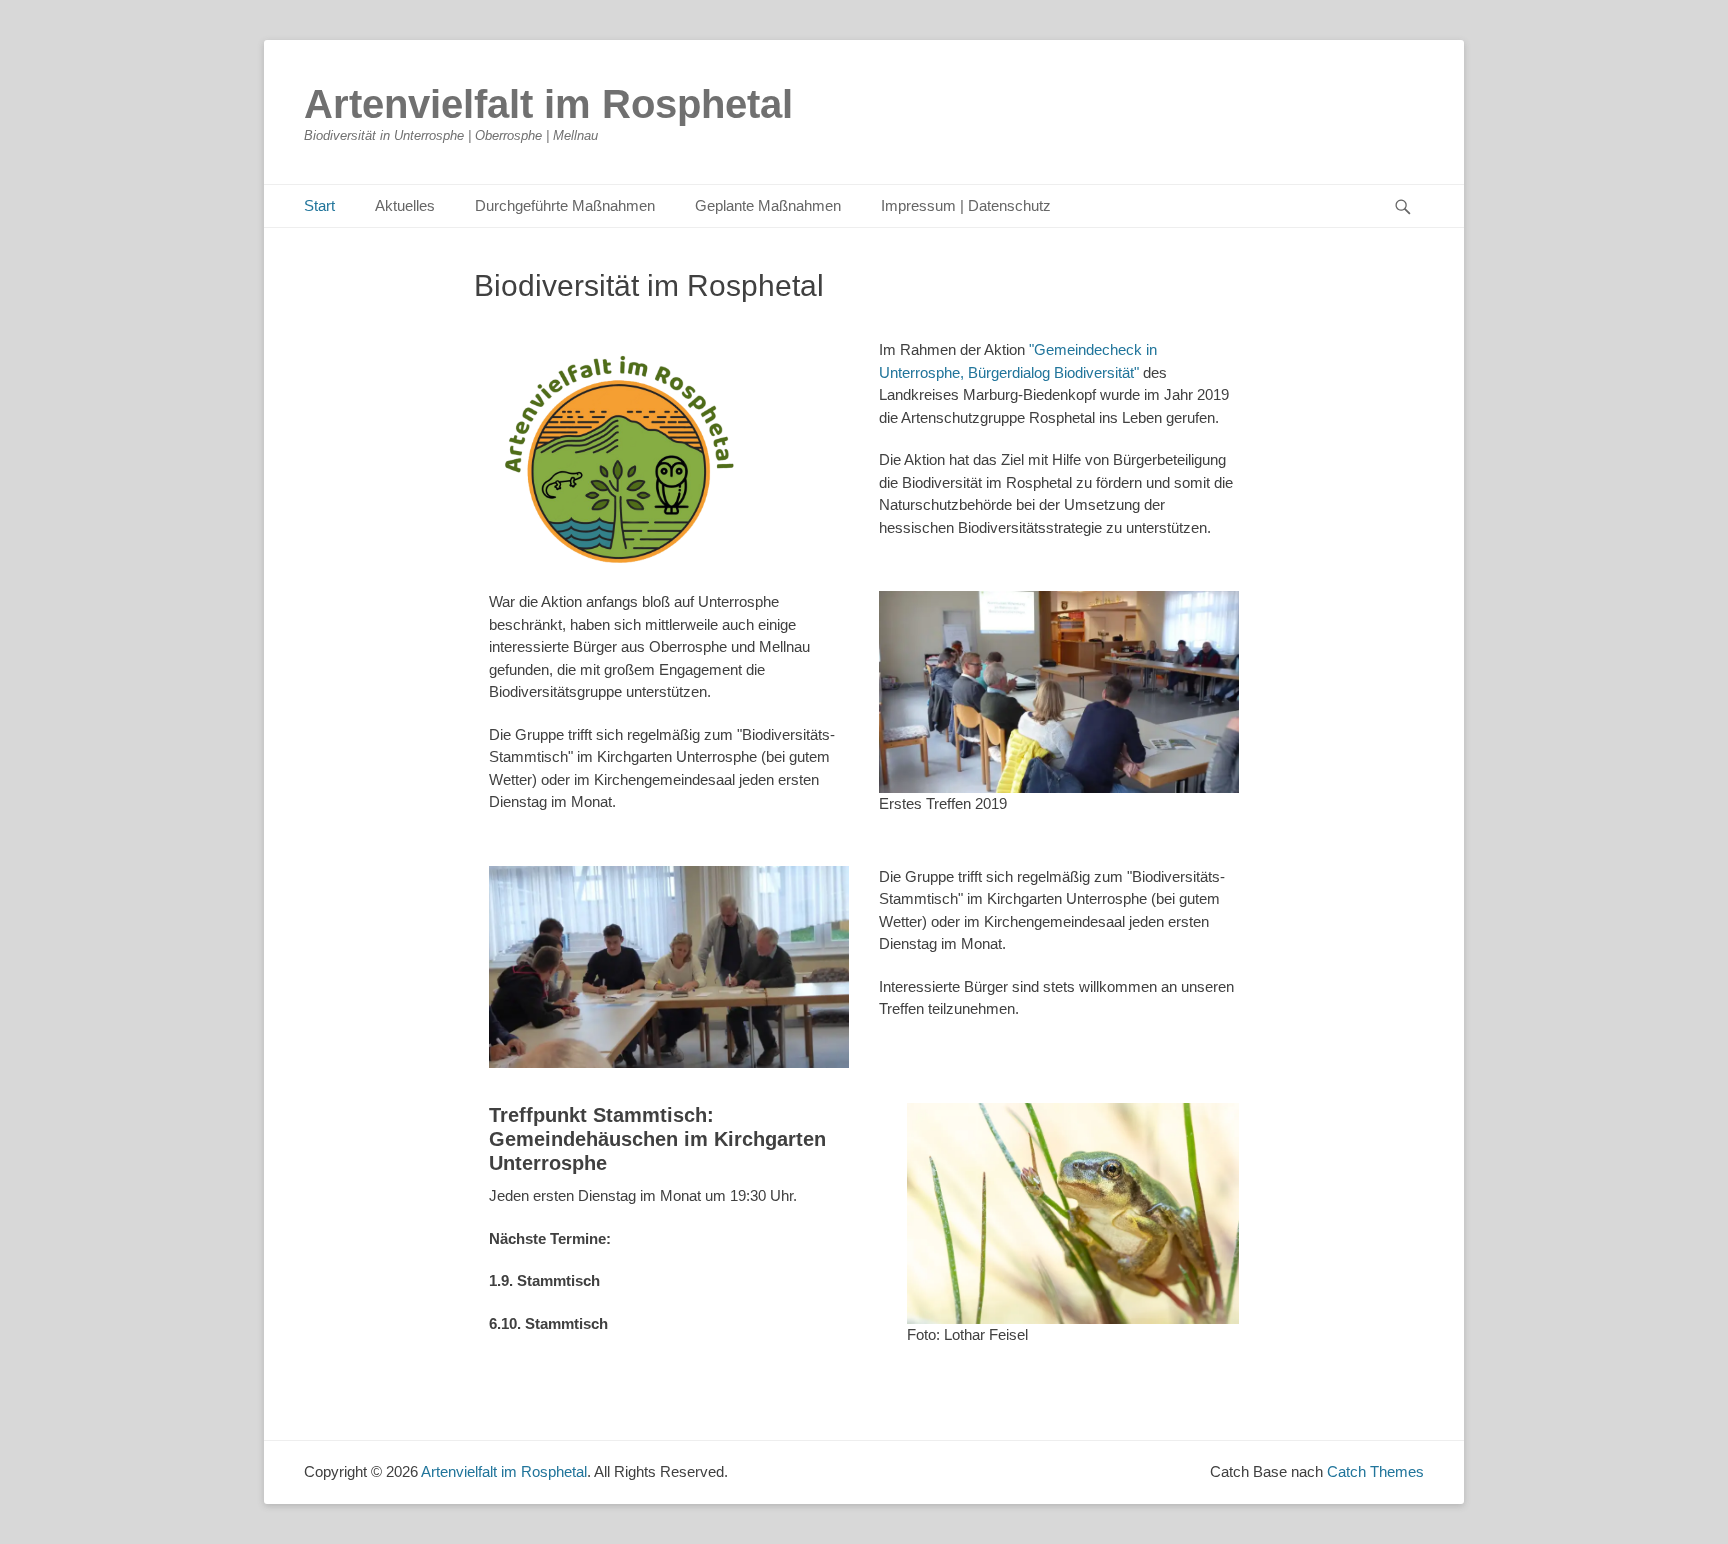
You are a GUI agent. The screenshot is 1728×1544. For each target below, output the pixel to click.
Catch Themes (1375, 1471)
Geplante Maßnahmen (768, 205)
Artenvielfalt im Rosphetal (548, 104)
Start (319, 205)
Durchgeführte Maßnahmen (565, 205)
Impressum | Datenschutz (966, 205)
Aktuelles (405, 205)
